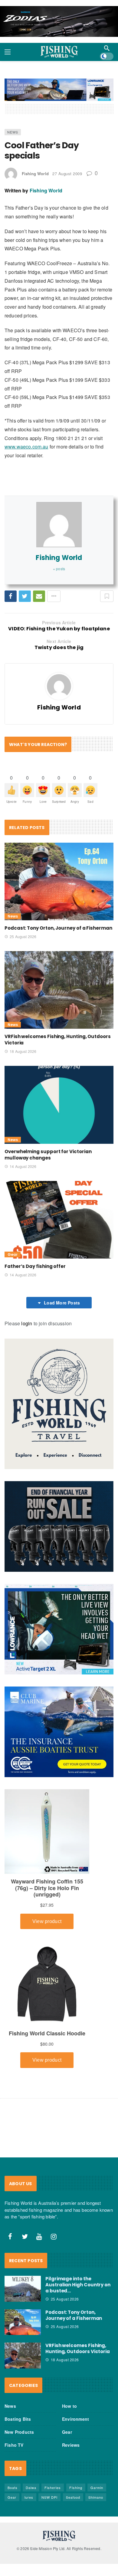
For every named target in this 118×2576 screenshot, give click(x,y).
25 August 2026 (23, 936)
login (27, 1323)
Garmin (97, 2488)
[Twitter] (25, 2237)
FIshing (76, 2488)
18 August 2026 (23, 1051)
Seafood (73, 2497)
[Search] (107, 48)
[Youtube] (39, 2237)
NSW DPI (49, 2497)
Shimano (96, 2497)
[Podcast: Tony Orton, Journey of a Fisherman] (59, 881)
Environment (75, 2419)
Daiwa (31, 2488)
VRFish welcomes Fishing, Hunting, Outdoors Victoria (78, 2348)
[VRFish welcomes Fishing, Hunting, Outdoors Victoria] (59, 990)
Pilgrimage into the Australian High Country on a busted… (78, 2285)
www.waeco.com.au (26, 447)
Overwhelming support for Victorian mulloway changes (48, 1155)
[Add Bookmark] (107, 596)
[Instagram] (54, 2237)
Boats (13, 2488)
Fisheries (53, 2488)
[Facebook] (10, 2237)
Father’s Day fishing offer (35, 1266)
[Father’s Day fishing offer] (59, 1220)
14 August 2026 (23, 1166)
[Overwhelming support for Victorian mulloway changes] (59, 1105)
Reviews (71, 2445)
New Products (19, 2432)
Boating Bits (18, 2419)
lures (29, 2497)
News (13, 132)
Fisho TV (14, 2445)
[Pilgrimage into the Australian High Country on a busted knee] (23, 2289)
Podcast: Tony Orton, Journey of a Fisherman (58, 928)
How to (69, 2406)
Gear (13, 1254)
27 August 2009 (67, 174)
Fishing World (35, 174)
